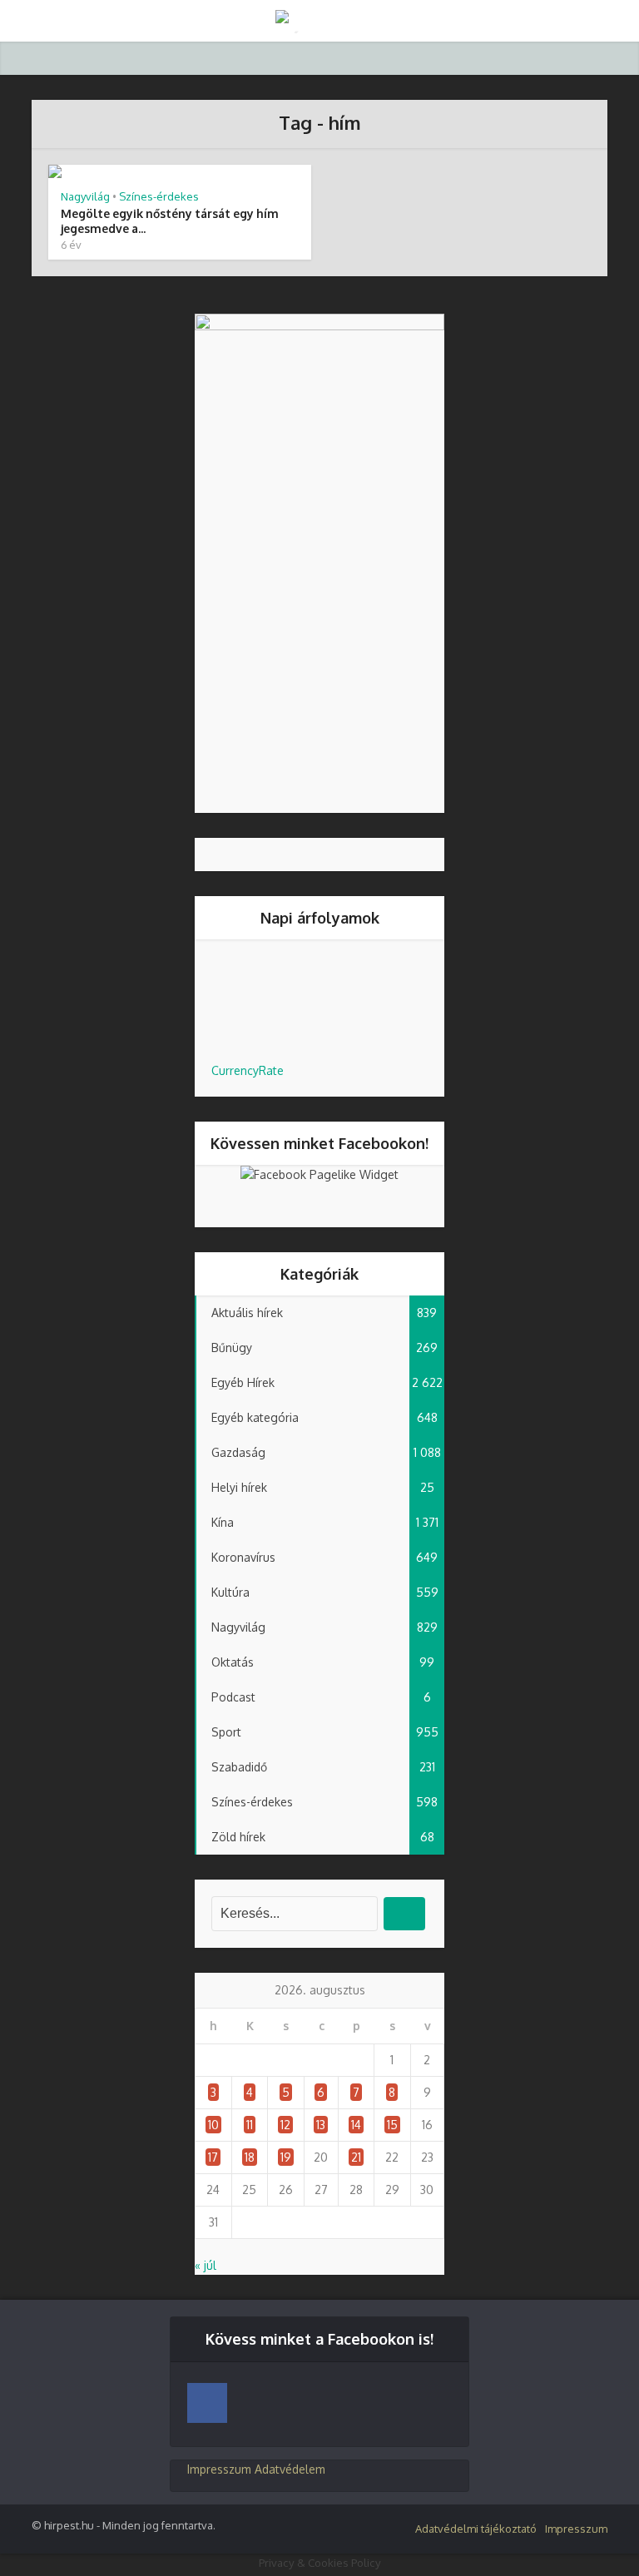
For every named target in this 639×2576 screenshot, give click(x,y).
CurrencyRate (248, 1070)
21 (356, 2157)
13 (321, 2125)
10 (213, 2125)
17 (213, 2157)
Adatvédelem (290, 2469)
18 (250, 2157)
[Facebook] (207, 2403)
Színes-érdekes (159, 196)
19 (286, 2157)
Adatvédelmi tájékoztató (476, 2529)
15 (392, 2125)
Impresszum (219, 2469)
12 (285, 2125)
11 (250, 2125)
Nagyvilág (85, 196)
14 (356, 2125)
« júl (206, 2265)
